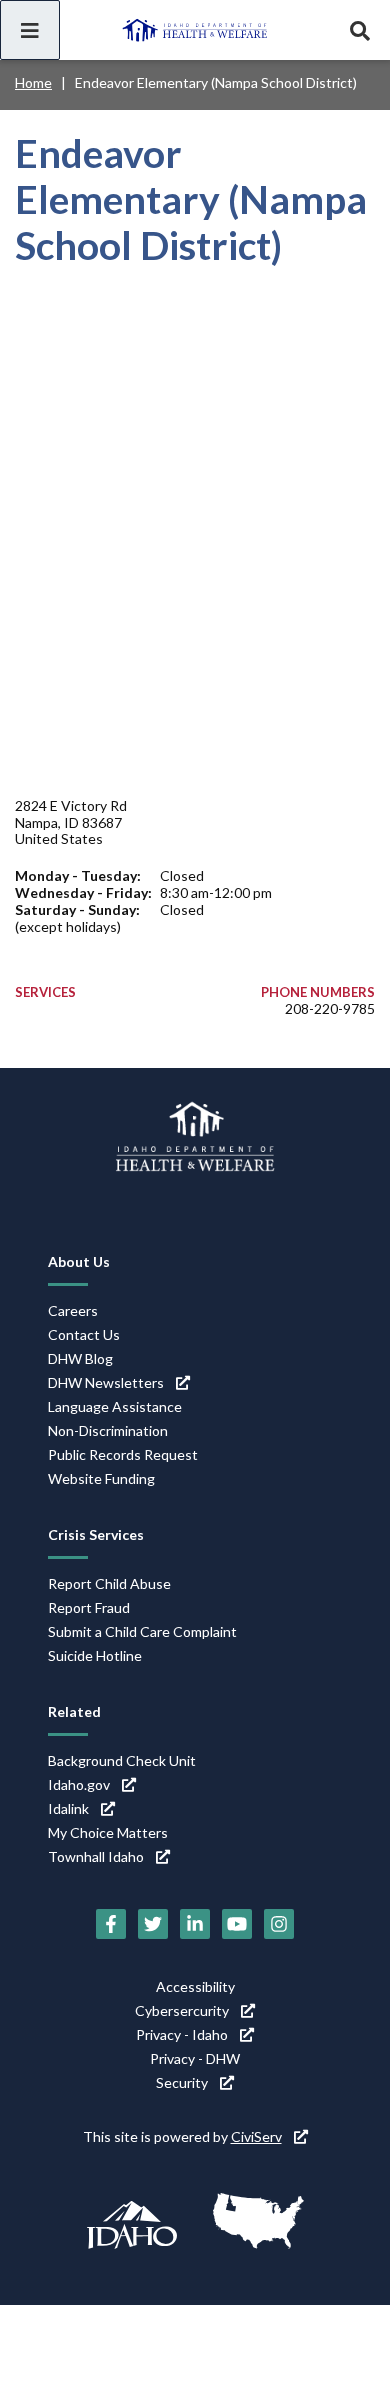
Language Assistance (115, 1406)
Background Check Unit (122, 1760)
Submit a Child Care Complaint (142, 1631)
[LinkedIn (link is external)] (195, 1924)
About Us (79, 1261)
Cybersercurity (182, 2010)
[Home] (195, 30)
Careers (73, 1310)
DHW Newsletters (106, 1382)
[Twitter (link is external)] (153, 1924)
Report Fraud (89, 1607)
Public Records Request (123, 1454)
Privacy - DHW (195, 2058)
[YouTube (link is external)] (237, 1924)
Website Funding (101, 1478)
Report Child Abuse (109, 1583)
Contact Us (84, 1334)
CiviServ (256, 2136)
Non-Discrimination (108, 1430)
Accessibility (195, 1986)
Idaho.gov (79, 1784)
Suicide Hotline (95, 1655)
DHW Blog (80, 1358)
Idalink (68, 1808)
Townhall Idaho (96, 1856)
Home (33, 82)
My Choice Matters (108, 1832)
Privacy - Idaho (182, 2034)
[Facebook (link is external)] (111, 1924)
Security (182, 2082)
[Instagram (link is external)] (279, 1924)
